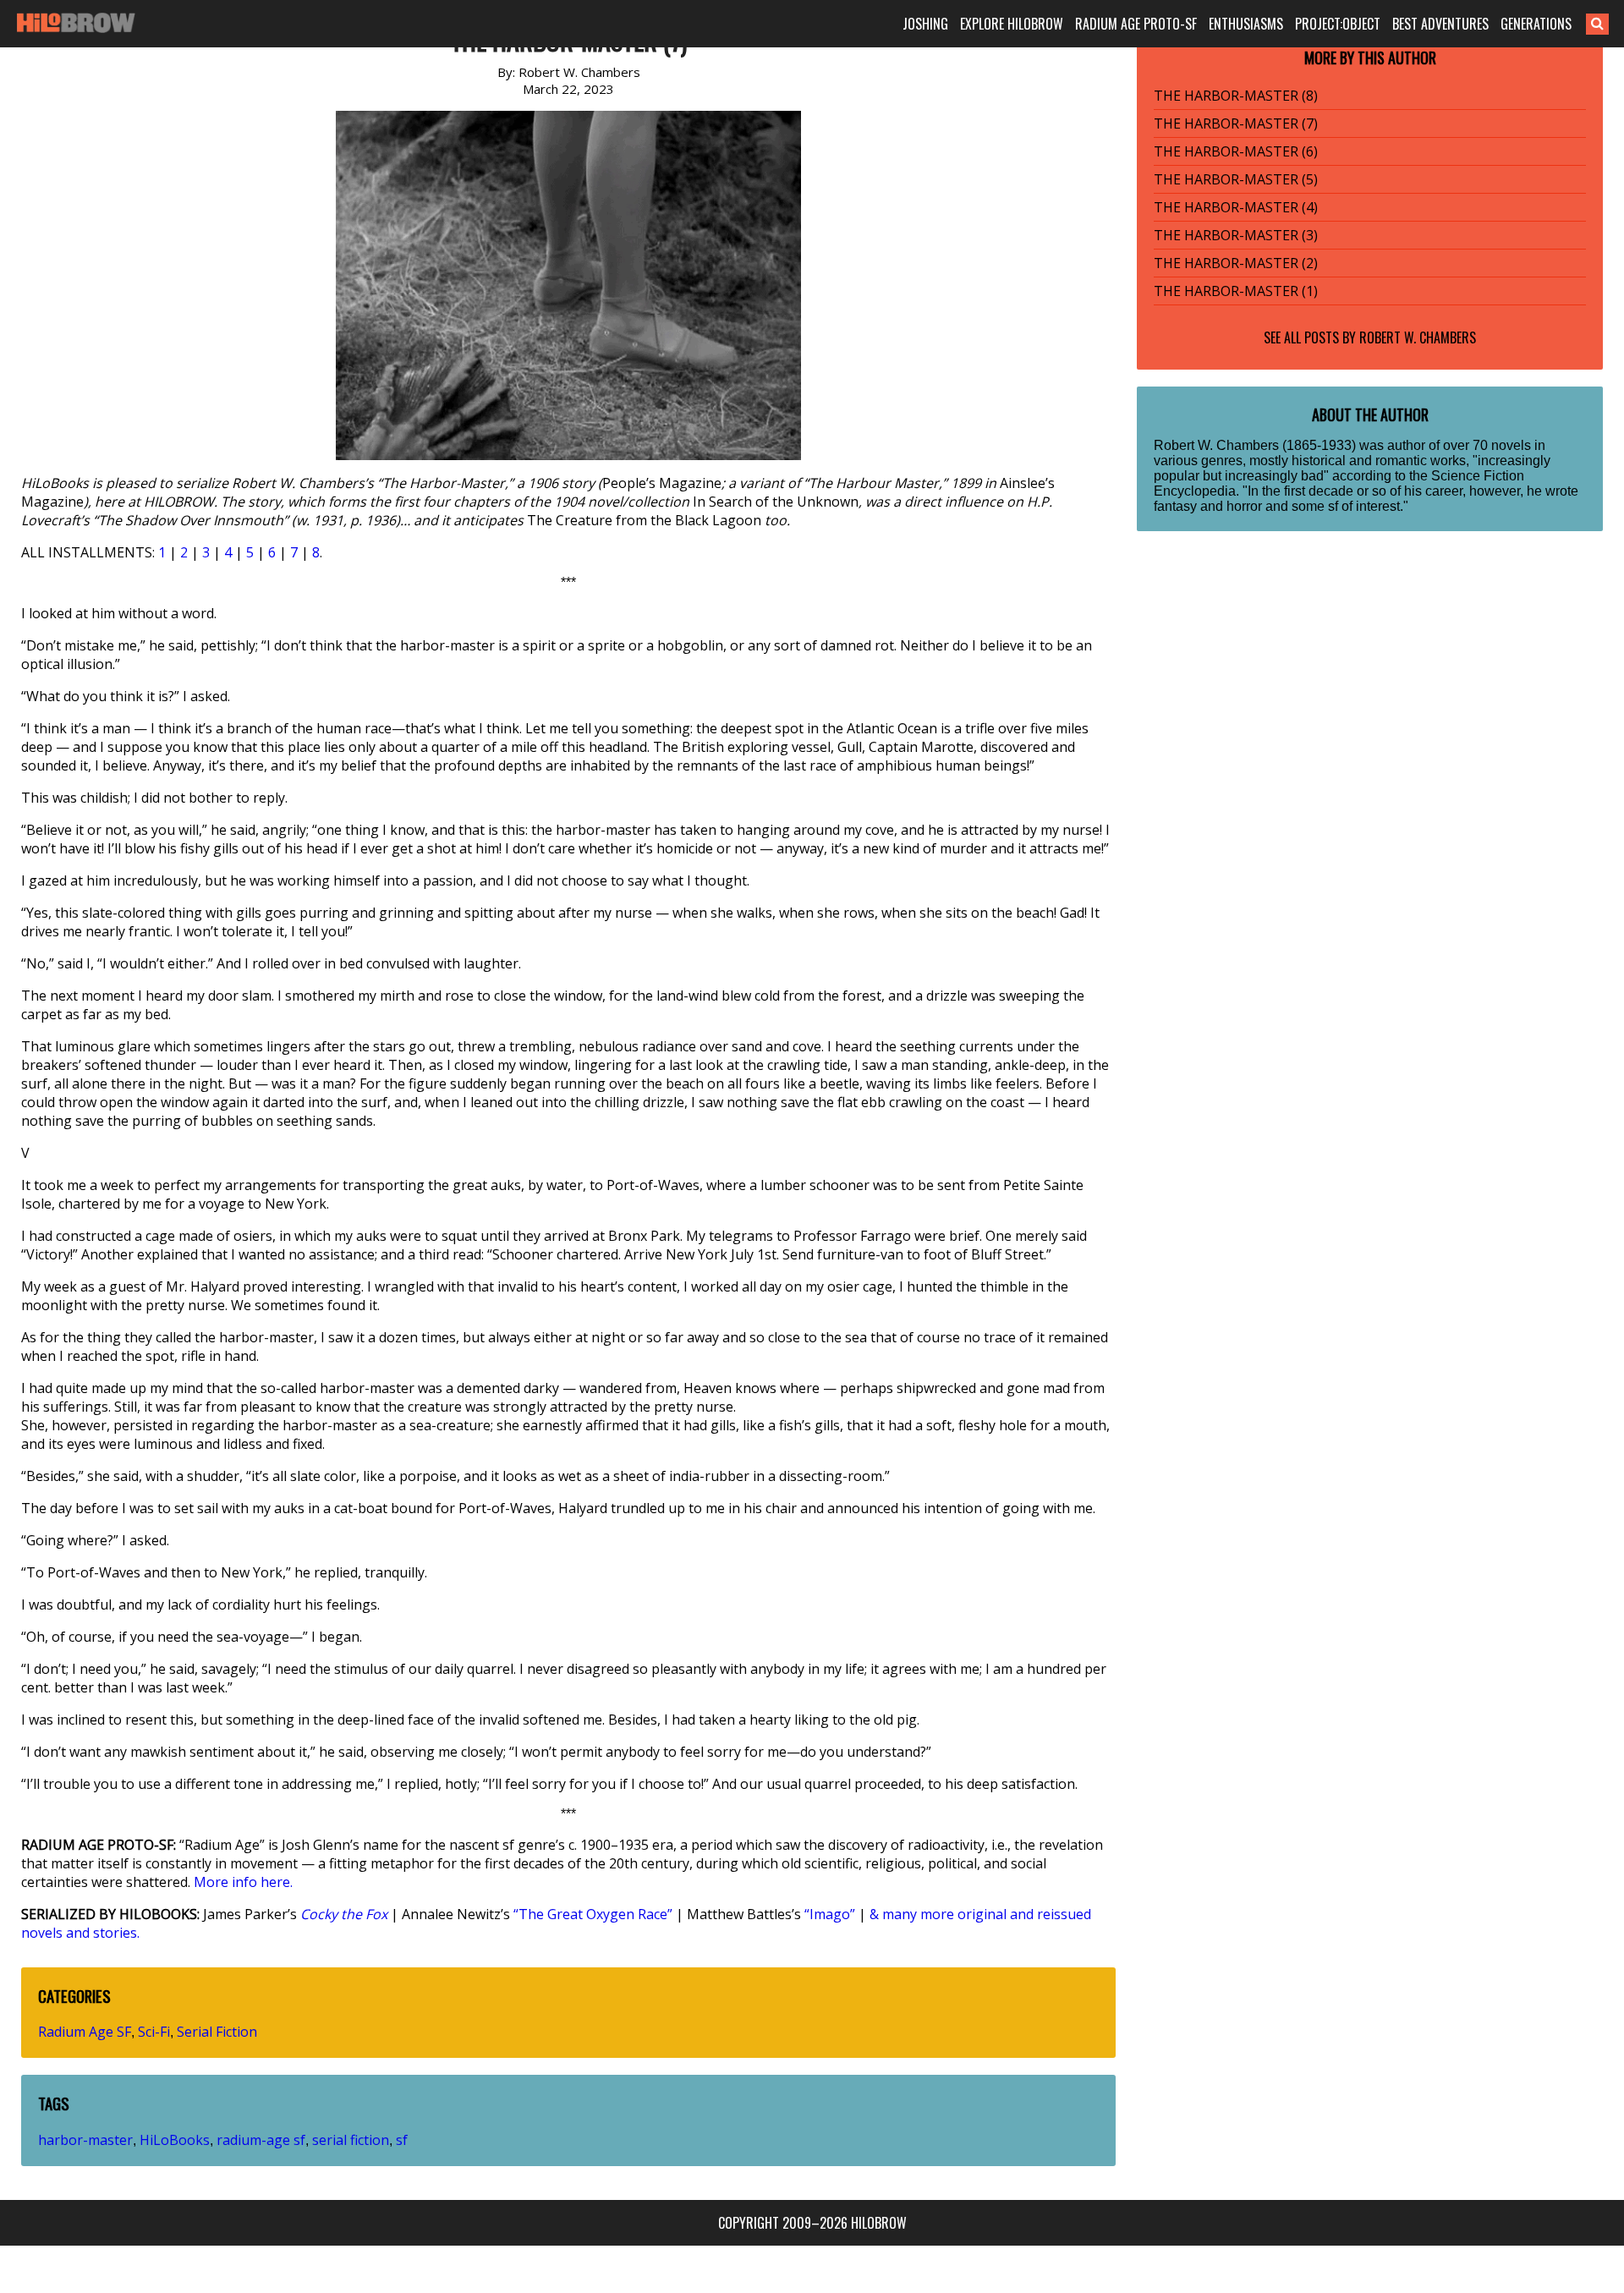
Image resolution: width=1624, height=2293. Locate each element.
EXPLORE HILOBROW (1012, 24)
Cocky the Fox (344, 1914)
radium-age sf (261, 2140)
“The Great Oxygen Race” (593, 1914)
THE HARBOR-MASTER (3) (1236, 235)
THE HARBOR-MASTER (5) (1236, 179)
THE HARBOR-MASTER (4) (1236, 207)
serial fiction (351, 2140)
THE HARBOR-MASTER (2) (1236, 263)
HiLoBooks (175, 2140)
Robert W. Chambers (1418, 337)
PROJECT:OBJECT (1338, 24)
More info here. (243, 1882)
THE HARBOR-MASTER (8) (1236, 96)
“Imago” (830, 1914)
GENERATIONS (1536, 24)
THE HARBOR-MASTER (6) (1236, 151)
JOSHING (925, 24)
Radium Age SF (85, 2032)
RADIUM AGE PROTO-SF (1136, 24)
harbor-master (85, 2140)
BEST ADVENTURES (1440, 24)
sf (402, 2140)
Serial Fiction (217, 2032)
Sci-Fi (154, 2032)
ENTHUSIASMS (1246, 24)
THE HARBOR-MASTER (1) (1236, 291)
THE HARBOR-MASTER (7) (1236, 123)
